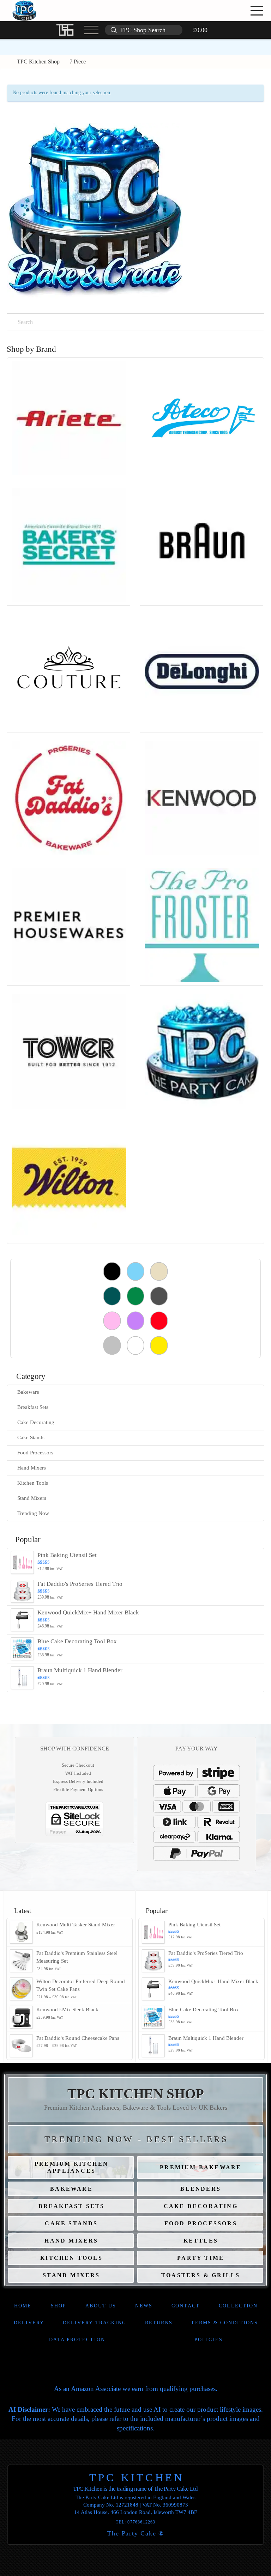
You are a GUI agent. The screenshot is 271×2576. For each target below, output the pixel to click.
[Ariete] (69, 418)
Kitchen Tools (33, 1483)
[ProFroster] (202, 924)
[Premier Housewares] (69, 924)
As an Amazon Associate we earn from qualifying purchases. (136, 2389)
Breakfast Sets (33, 1407)
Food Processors (35, 1453)
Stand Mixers (32, 1498)
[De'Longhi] (202, 671)
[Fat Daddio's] (69, 798)
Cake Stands (31, 1437)
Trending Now (33, 1513)
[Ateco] (202, 418)
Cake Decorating (36, 1422)
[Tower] (69, 1051)
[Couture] (69, 671)
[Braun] (202, 544)
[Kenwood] (202, 798)
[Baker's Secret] (69, 544)
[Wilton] (69, 1177)
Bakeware (28, 1392)
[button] (237, 11)
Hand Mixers (32, 1468)
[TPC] (202, 1051)
